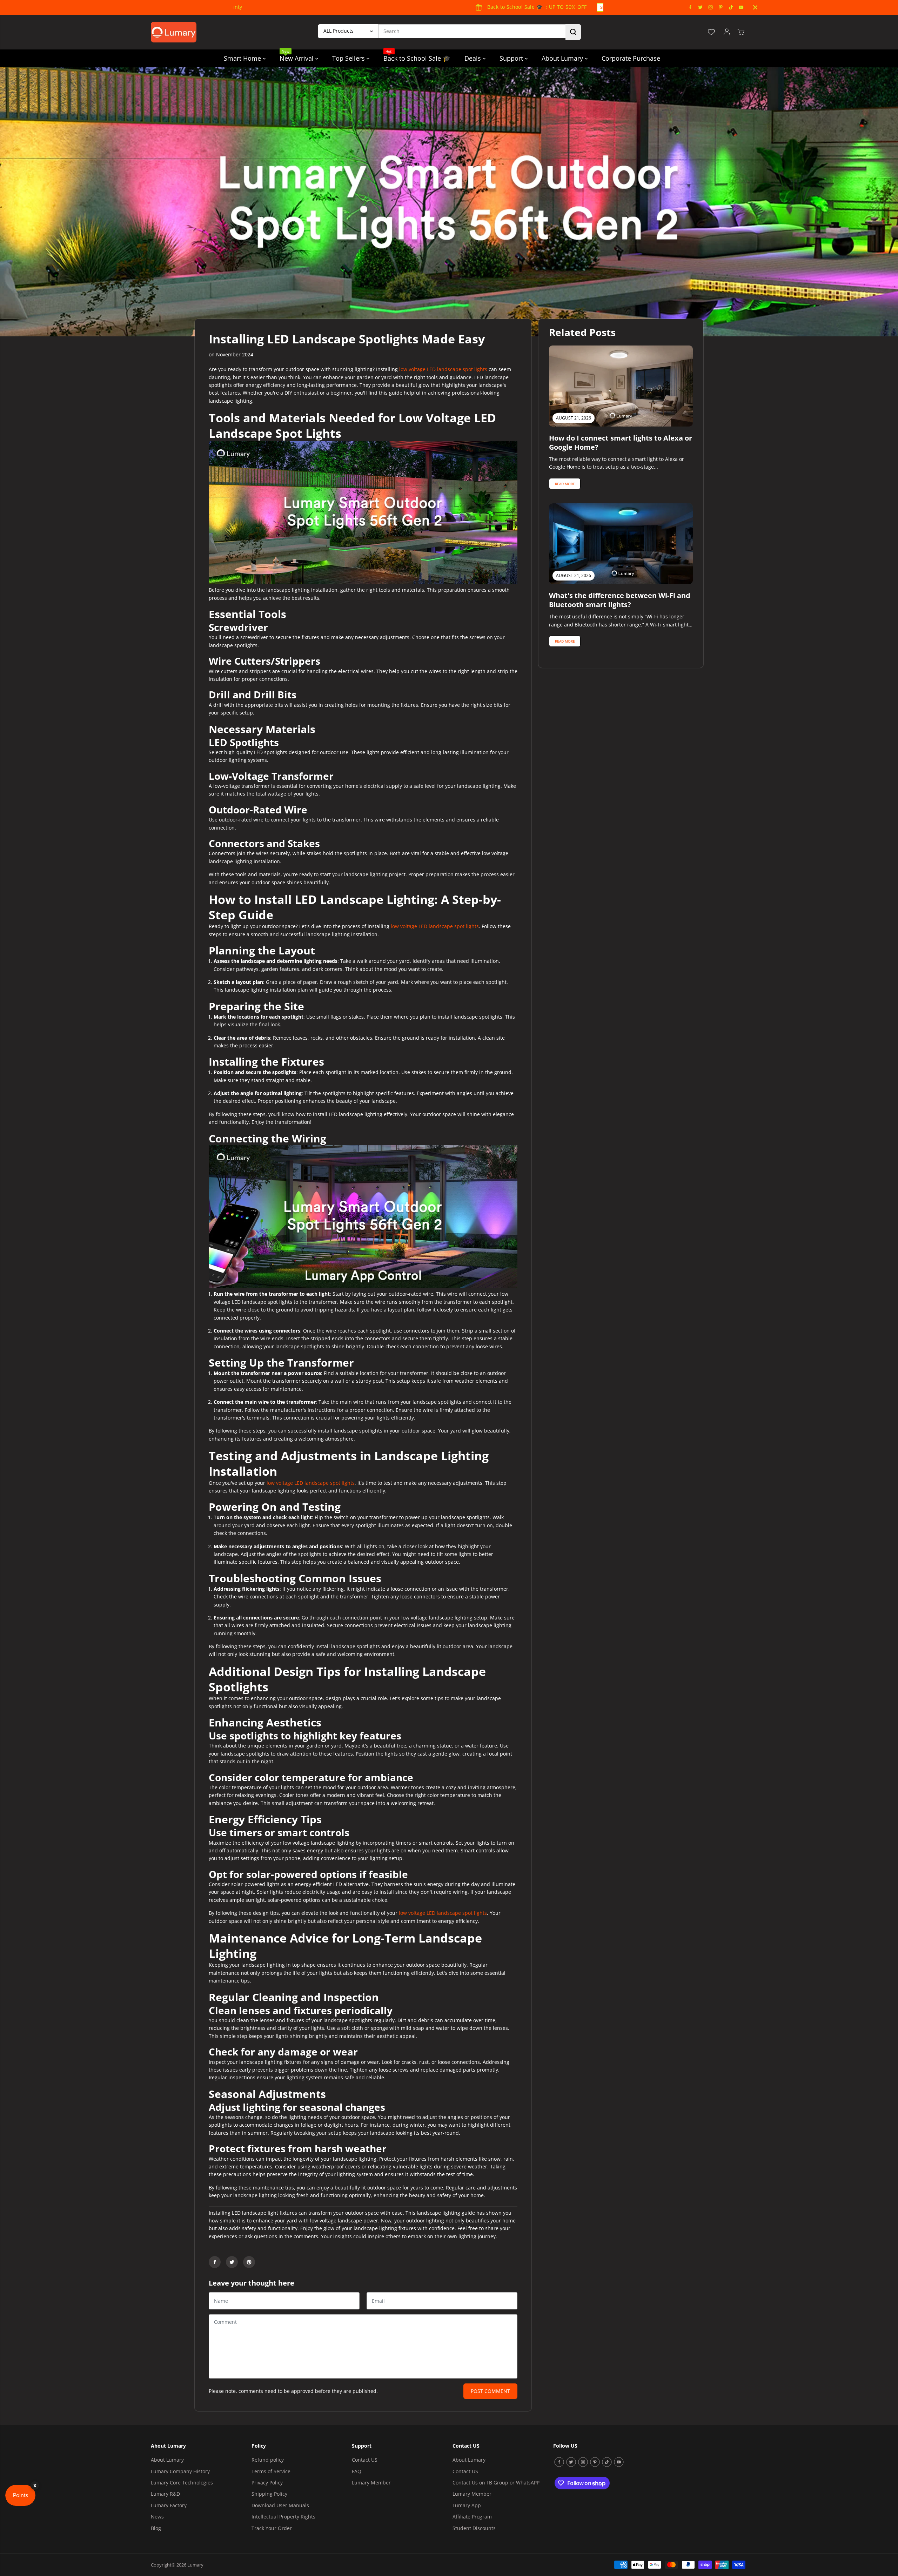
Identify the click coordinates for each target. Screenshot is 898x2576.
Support (512, 58)
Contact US (365, 2460)
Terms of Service (271, 2471)
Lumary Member (371, 2483)
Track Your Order (272, 2528)
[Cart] (741, 32)
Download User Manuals (280, 2505)
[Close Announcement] (755, 7)
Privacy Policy (267, 2483)
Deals (474, 58)
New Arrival (297, 56)
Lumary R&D (165, 2494)
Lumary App (467, 2505)
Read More (565, 484)
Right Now (490, 7)
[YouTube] (741, 7)
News (157, 2517)
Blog (156, 2528)
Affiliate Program (472, 2517)
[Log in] (727, 32)
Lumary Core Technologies (182, 2483)
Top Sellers (349, 58)
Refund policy (268, 2460)
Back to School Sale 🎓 (417, 56)
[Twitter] (701, 7)
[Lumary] (174, 32)
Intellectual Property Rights (283, 2517)
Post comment (490, 2391)
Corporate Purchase (631, 58)
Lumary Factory (169, 2505)
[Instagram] (711, 7)
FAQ (357, 2471)
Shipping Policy (269, 2494)
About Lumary (563, 58)
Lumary (195, 2565)
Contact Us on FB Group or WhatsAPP (496, 2483)
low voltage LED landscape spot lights (443, 369)
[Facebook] (690, 7)
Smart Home (243, 58)
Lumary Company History (180, 2471)
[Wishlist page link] (711, 32)
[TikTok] (731, 7)
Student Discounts (474, 2528)
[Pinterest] (721, 7)
